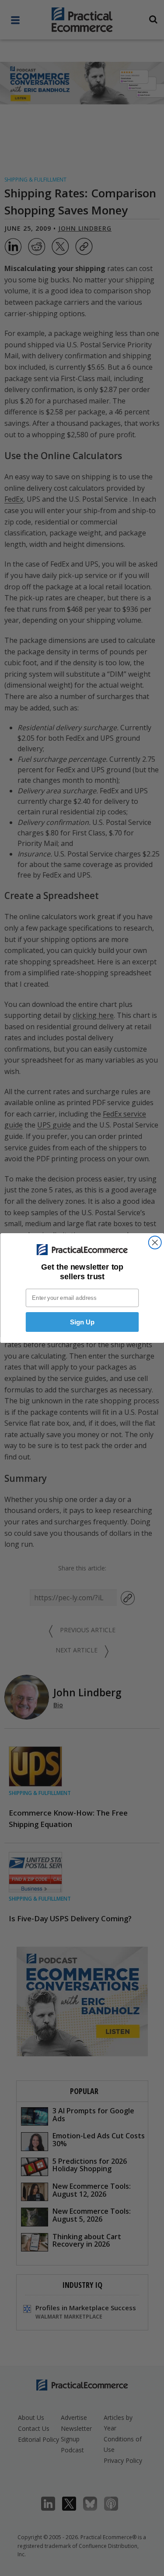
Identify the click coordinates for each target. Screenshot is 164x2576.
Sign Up (82, 1322)
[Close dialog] (155, 1243)
